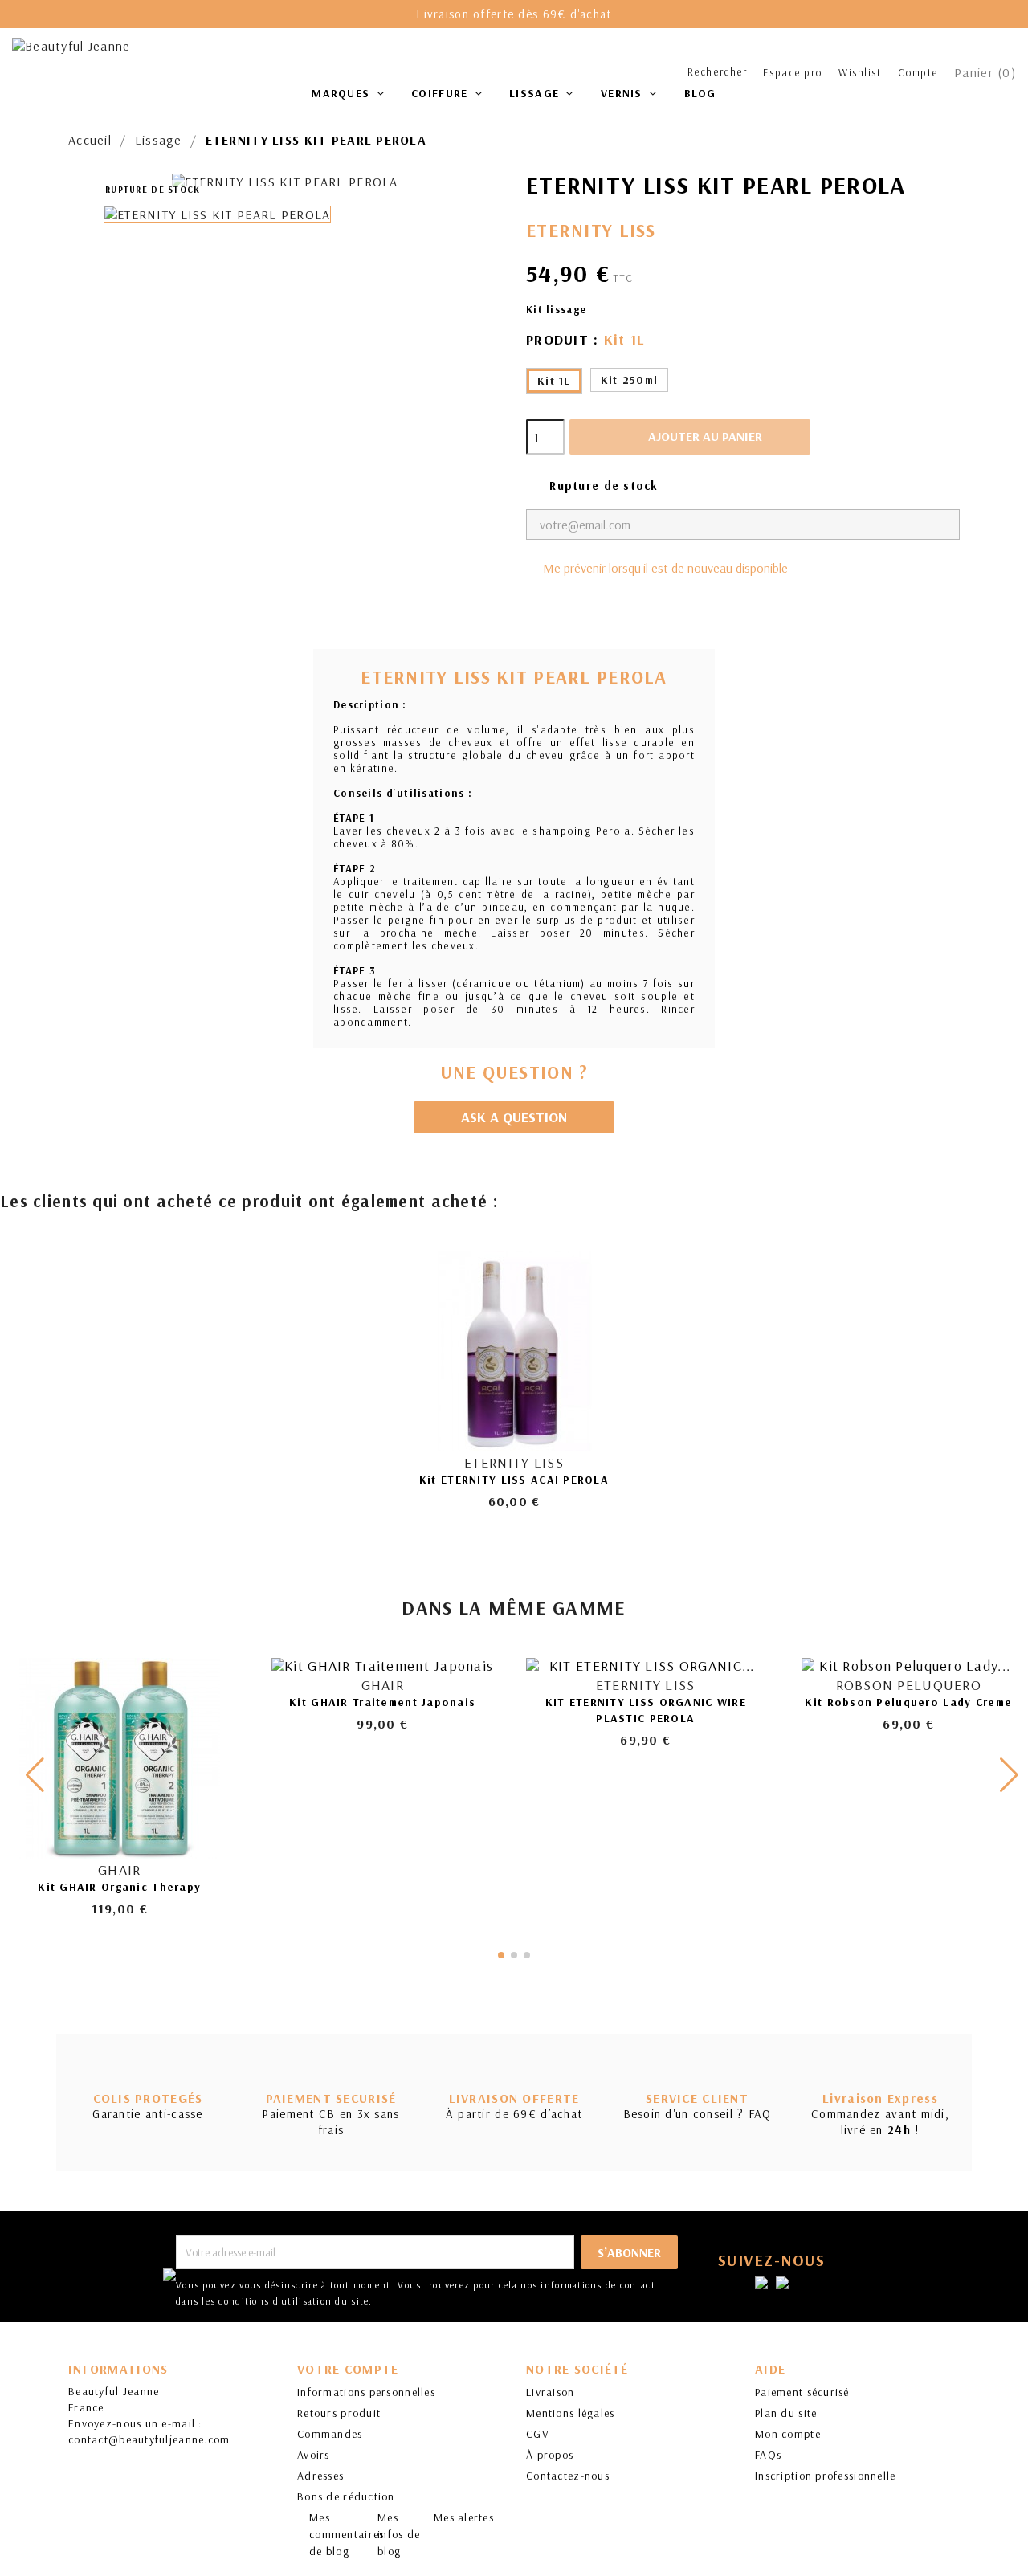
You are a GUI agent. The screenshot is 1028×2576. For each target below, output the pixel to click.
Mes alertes (464, 2517)
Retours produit (339, 2413)
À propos (550, 2455)
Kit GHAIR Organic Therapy (119, 1887)
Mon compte (788, 2434)
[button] (1009, 1775)
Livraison (551, 2392)
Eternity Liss (591, 230)
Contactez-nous (568, 2476)
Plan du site (786, 2413)
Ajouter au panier (691, 436)
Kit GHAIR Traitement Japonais (382, 1702)
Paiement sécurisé (802, 2392)
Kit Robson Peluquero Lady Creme (908, 1702)
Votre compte (348, 2369)
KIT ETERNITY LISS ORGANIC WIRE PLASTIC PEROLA (646, 1710)
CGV (538, 2434)
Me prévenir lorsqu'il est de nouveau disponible (665, 568)
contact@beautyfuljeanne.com (149, 2439)
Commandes (330, 2434)
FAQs (768, 2455)
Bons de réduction (346, 2496)
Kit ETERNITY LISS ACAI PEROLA (514, 1480)
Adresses (320, 2476)
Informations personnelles (366, 2392)
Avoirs (314, 2455)
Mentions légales (570, 2413)
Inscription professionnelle (826, 2476)
